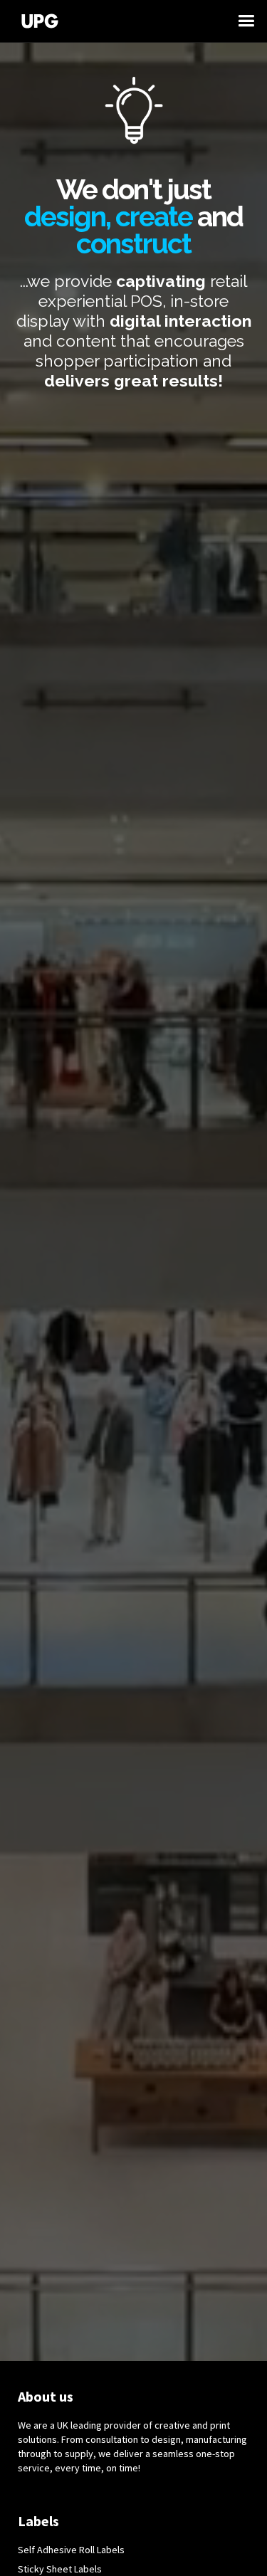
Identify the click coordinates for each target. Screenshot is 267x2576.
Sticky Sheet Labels (60, 2569)
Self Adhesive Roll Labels (71, 2550)
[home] (126, 21)
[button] (253, 21)
